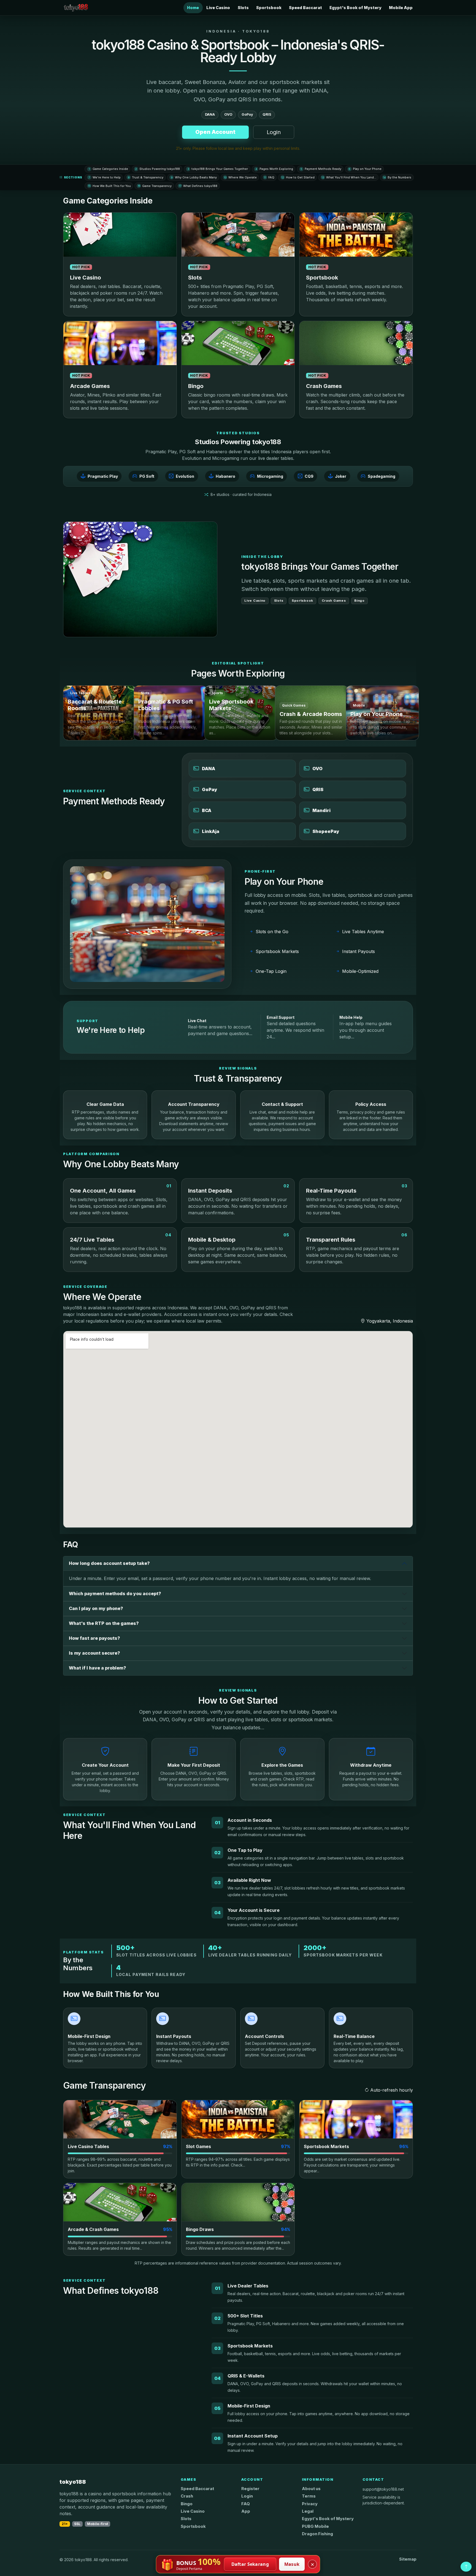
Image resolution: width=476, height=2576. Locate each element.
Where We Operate (240, 177)
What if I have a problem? (98, 1668)
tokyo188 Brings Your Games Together (218, 169)
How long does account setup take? (109, 1563)
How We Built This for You (109, 186)
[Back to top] (466, 2567)
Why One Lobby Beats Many (194, 177)
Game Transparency (155, 186)
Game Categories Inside (108, 169)
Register (250, 2489)
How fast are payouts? (94, 1638)
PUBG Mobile (315, 2526)
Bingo (187, 2504)
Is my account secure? (94, 1653)
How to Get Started (298, 177)
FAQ (269, 177)
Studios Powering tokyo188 (158, 169)
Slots (243, 8)
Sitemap (408, 2559)
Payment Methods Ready (321, 169)
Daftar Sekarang (250, 2564)
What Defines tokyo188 (198, 186)
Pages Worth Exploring (274, 169)
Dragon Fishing (317, 2534)
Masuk (292, 2564)
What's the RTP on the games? (104, 1623)
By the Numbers (397, 177)
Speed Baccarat (305, 8)
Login (274, 132)
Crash (187, 2496)
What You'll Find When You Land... (349, 177)
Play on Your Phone (365, 169)
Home (193, 8)
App (246, 2511)
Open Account (215, 132)
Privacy (310, 2504)
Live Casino (218, 8)
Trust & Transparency (146, 177)
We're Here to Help (105, 177)
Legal (308, 2511)
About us (311, 2489)
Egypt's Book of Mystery (355, 8)
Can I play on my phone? (96, 1608)
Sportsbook (269, 8)
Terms (309, 2496)
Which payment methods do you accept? (115, 1594)
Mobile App (401, 8)
